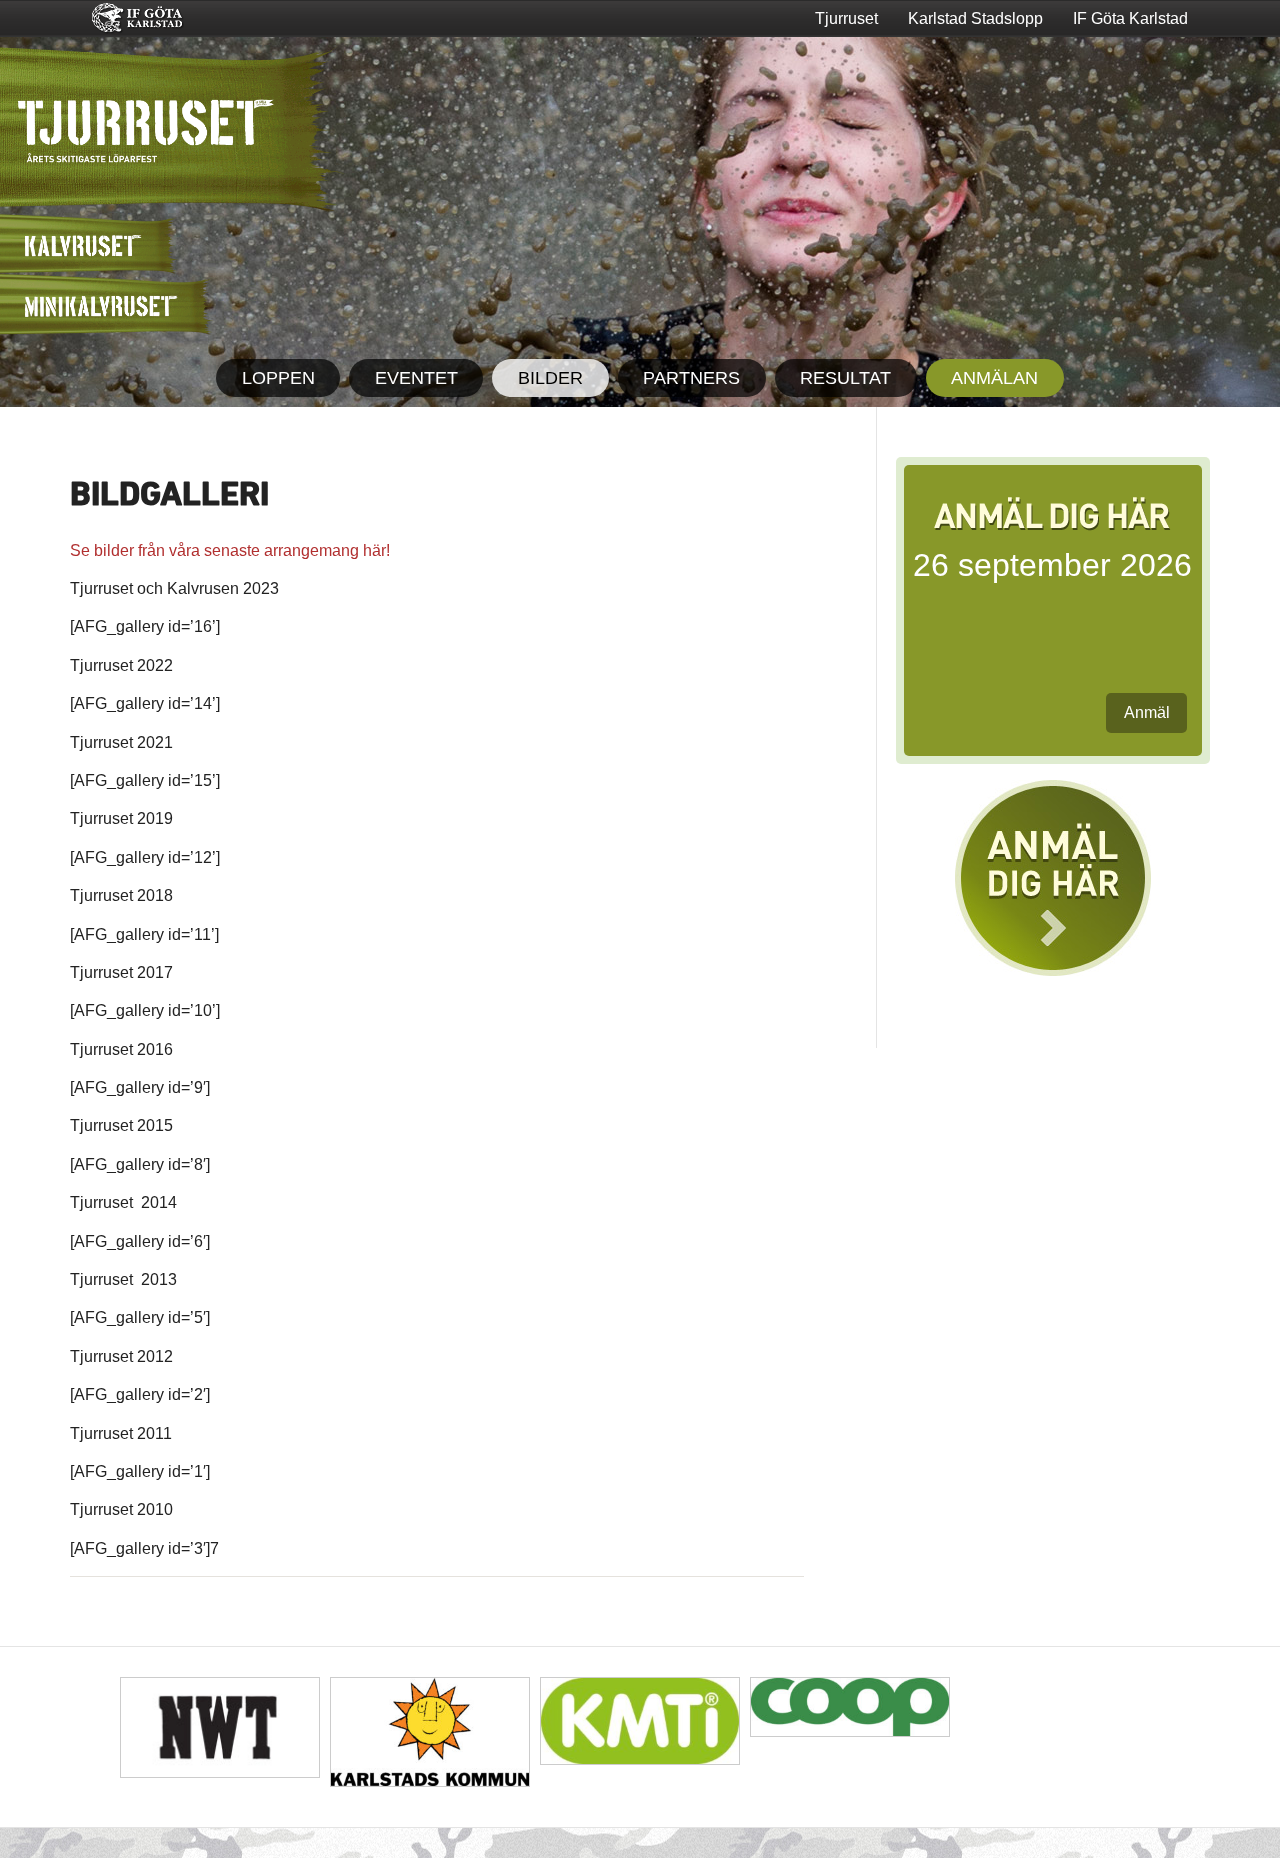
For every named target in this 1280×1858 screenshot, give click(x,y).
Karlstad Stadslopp (975, 18)
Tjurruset (846, 18)
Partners (691, 378)
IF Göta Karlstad (1130, 18)
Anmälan (994, 378)
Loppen (278, 378)
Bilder (550, 378)
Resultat (845, 378)
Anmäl (1147, 712)
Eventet (416, 378)
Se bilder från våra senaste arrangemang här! (230, 550)
